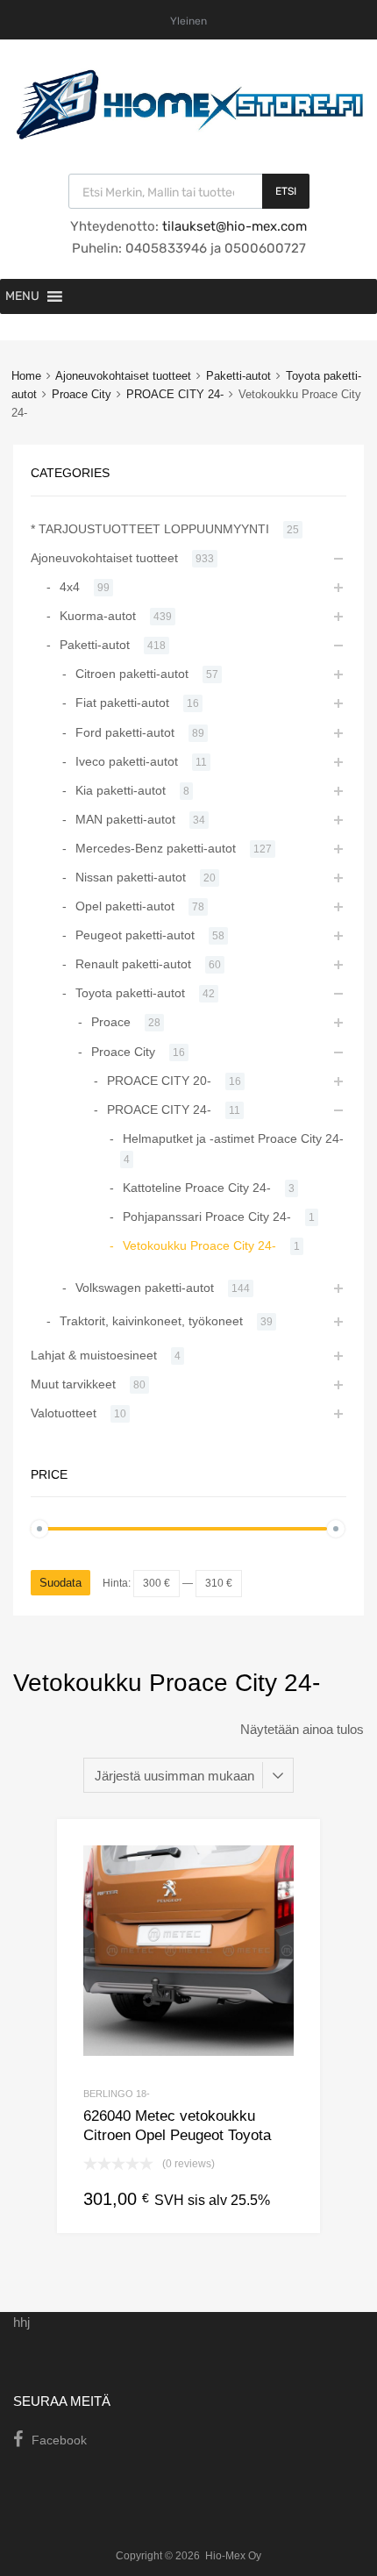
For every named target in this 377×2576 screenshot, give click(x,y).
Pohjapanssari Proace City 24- (207, 1217)
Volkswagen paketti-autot (145, 1288)
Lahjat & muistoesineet (94, 1355)
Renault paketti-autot (133, 964)
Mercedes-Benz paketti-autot (156, 848)
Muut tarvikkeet (73, 1384)
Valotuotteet (64, 1413)
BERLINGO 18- (117, 2094)
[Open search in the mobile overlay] (189, 191)
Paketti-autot (238, 376)
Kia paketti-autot (121, 790)
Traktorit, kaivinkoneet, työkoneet (151, 1321)
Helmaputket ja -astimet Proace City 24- (233, 1138)
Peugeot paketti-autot (135, 935)
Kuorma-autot (98, 616)
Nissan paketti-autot (131, 877)
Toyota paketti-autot (130, 993)
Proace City (82, 394)
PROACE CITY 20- (159, 1081)
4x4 (70, 587)
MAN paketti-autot (125, 819)
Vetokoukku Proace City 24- (199, 1245)
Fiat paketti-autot (122, 703)
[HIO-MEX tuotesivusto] (188, 135)
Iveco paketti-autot (127, 761)
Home (26, 376)
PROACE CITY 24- (175, 394)
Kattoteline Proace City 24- (197, 1188)
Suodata (60, 1583)
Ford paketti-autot (125, 732)
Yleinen (188, 21)
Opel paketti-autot (125, 906)
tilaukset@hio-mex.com (233, 226)
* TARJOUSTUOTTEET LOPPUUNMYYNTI (150, 529)
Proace (111, 1022)
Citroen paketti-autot (132, 674)
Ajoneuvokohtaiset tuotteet (123, 376)
